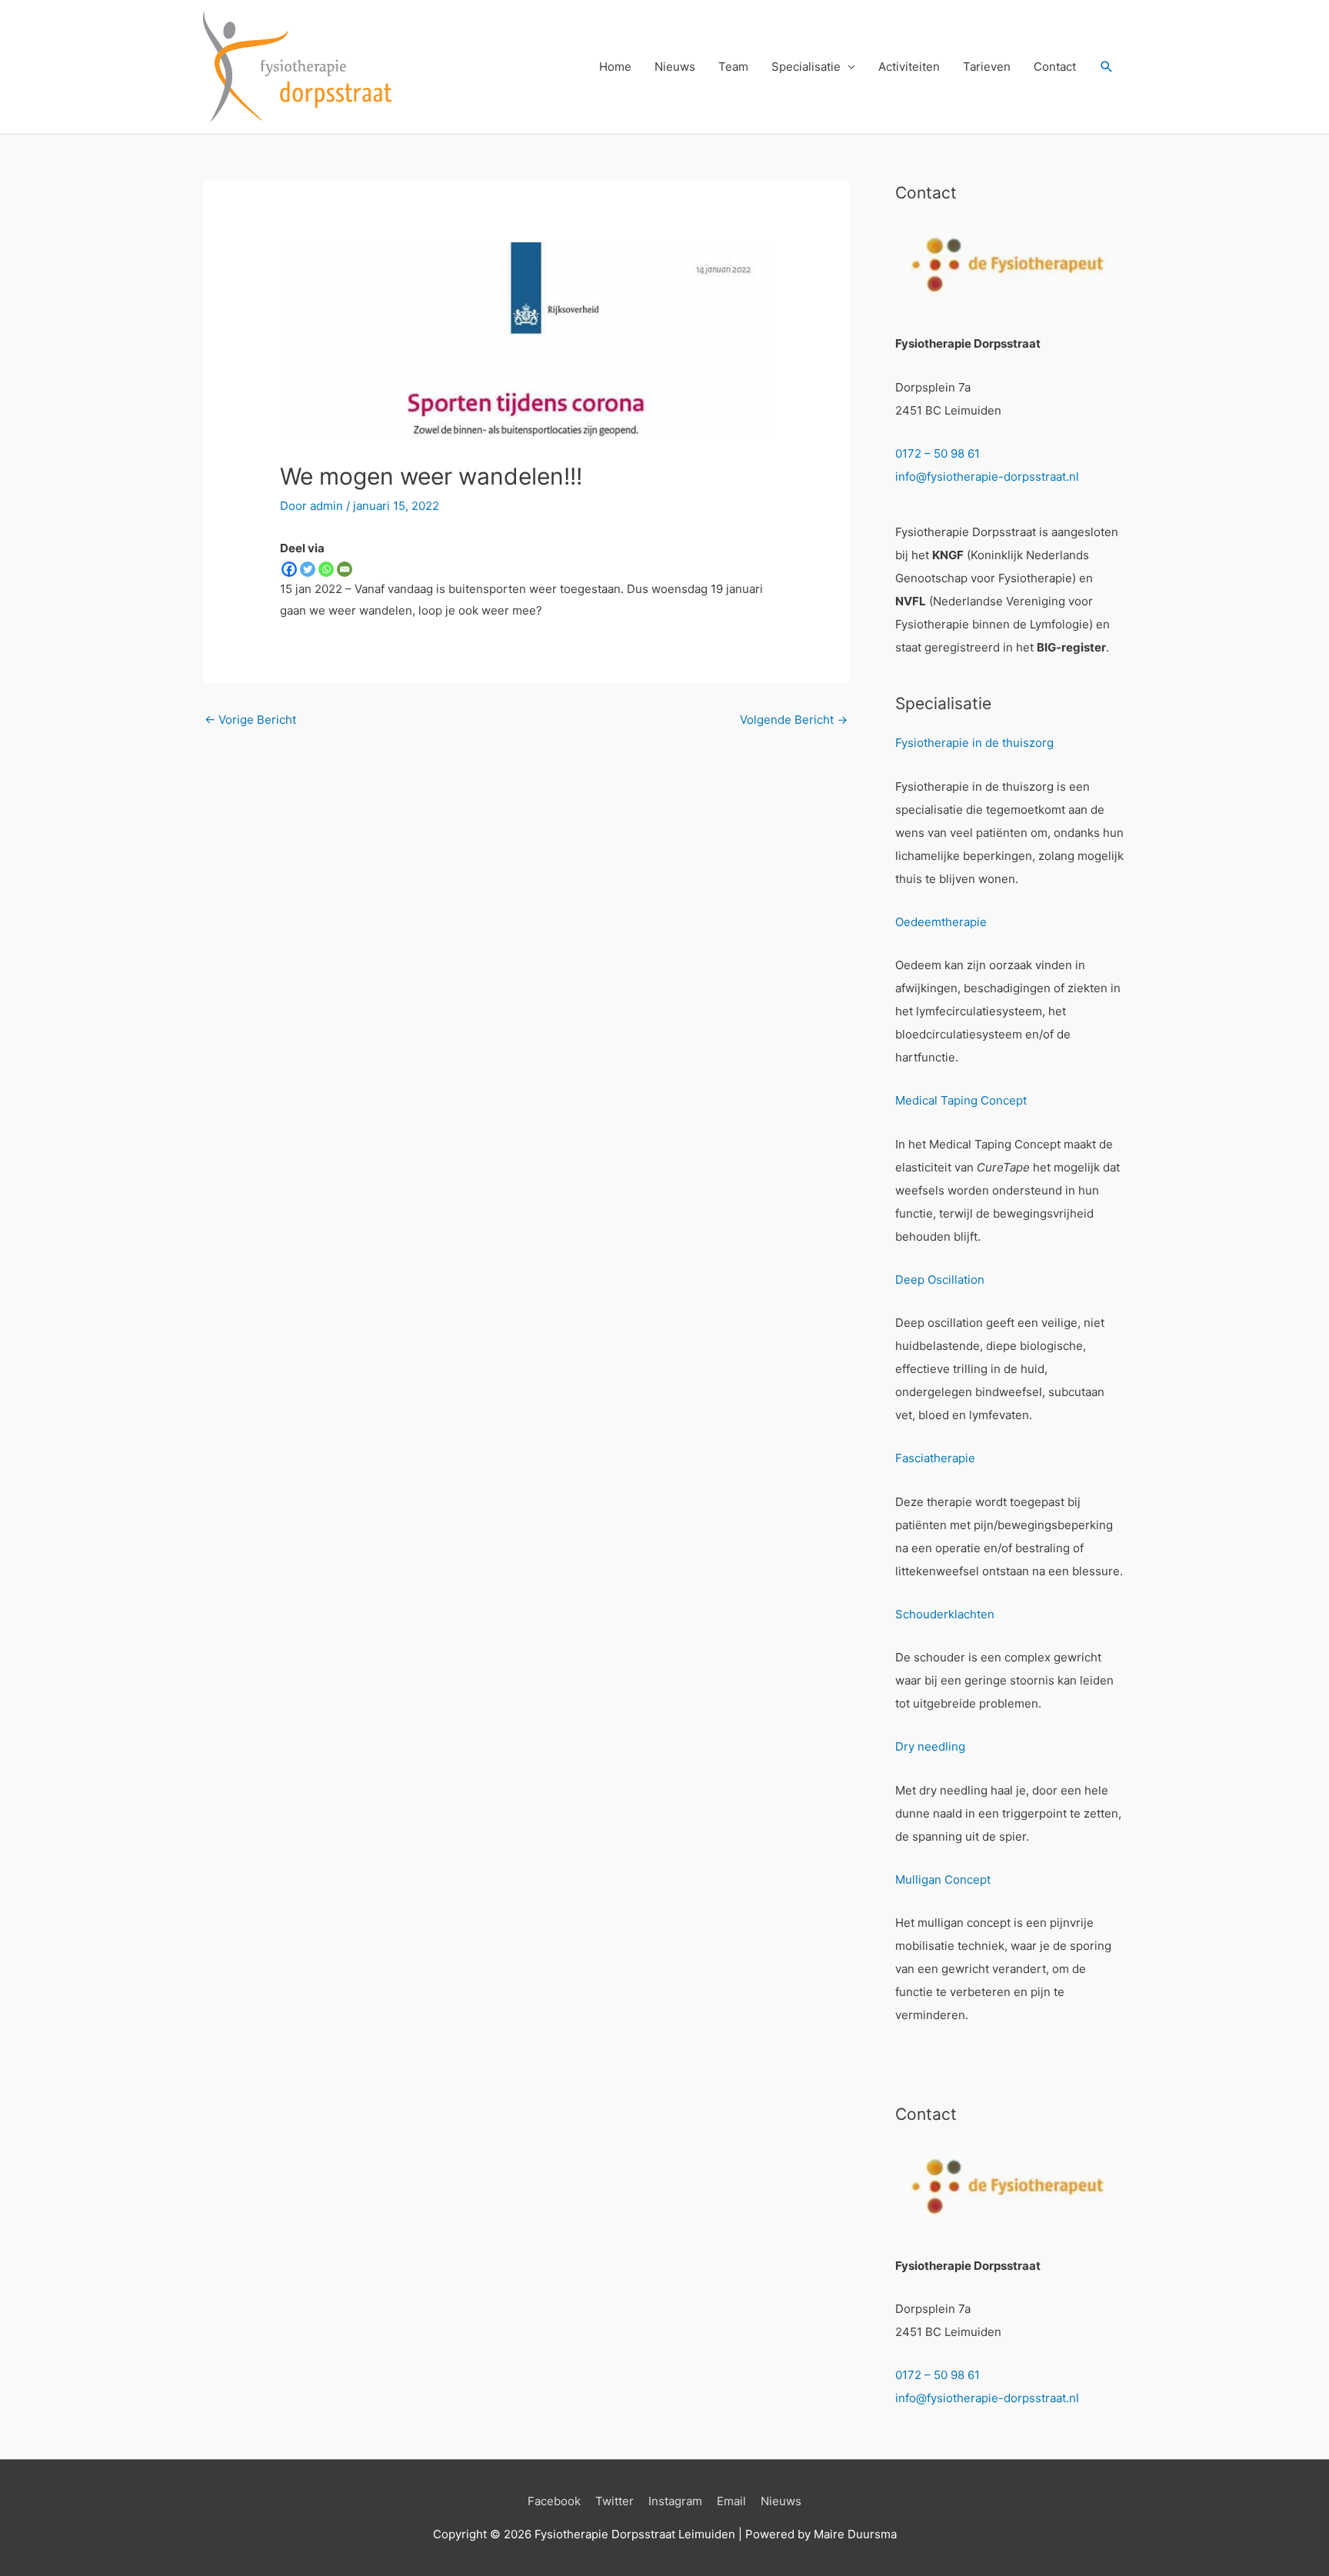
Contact (1055, 67)
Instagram (675, 2501)
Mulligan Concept (943, 1880)
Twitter (615, 2501)
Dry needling (930, 1746)
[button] (1107, 67)
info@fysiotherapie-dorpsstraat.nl (987, 477)
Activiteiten (909, 67)
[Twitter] (308, 569)
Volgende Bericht (794, 720)
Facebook (554, 2501)
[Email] (345, 569)
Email (731, 2501)
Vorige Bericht (250, 720)
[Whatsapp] (326, 569)
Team (733, 67)
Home (615, 67)
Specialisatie (806, 67)
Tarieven (987, 67)
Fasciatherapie (935, 1458)
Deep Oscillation (940, 1280)
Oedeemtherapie (941, 922)
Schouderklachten (945, 1614)
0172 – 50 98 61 (938, 453)
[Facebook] (289, 569)
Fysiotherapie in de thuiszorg (974, 743)
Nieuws (675, 67)
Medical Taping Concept (961, 1100)
